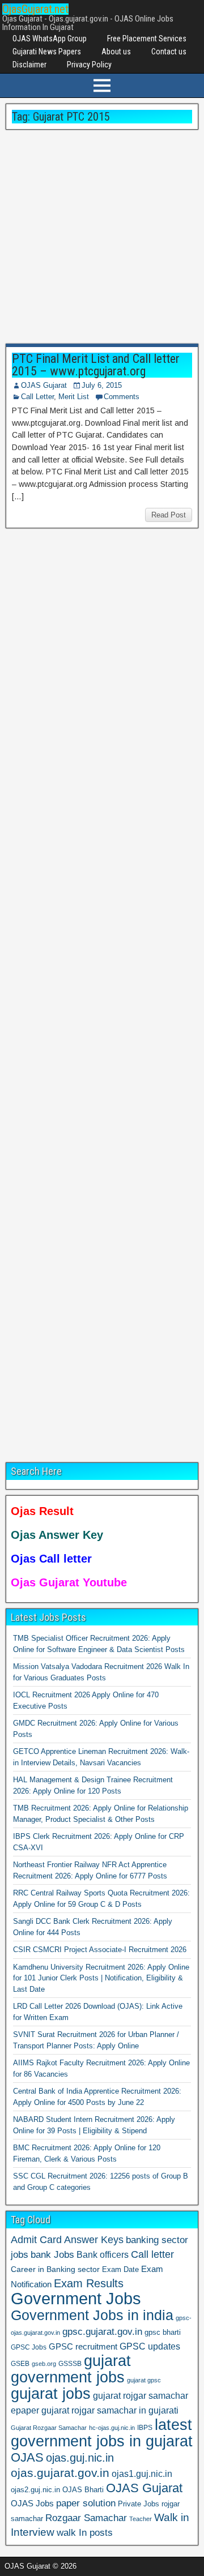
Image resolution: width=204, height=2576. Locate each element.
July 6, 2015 (102, 385)
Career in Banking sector (55, 2269)
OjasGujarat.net (35, 9)
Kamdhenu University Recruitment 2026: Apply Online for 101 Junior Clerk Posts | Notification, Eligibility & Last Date (101, 1978)
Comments (122, 397)
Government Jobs (76, 2298)
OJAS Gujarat (44, 385)
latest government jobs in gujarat (102, 2433)
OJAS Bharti (83, 2490)
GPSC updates (150, 2346)
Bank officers (103, 2254)
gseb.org (44, 2364)
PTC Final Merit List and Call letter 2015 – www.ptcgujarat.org (96, 365)
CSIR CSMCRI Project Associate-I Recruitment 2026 (100, 1950)
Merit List (74, 397)
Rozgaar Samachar (86, 2518)
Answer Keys (94, 2240)
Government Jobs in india (92, 2315)
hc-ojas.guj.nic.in (112, 2428)
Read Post (169, 515)
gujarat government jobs (71, 2369)
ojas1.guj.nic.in (142, 2474)
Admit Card (36, 2240)
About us (116, 52)
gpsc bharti (163, 2333)
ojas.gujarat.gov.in (60, 2473)
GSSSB (70, 2363)
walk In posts (85, 2533)
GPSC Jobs (29, 2347)
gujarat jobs (51, 2394)
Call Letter (37, 397)
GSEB (20, 2364)
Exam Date (120, 2270)
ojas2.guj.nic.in (35, 2490)
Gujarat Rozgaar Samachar (49, 2428)
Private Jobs (139, 2504)
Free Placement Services (147, 38)
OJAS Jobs (32, 2503)
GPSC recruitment (83, 2347)
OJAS (27, 2457)
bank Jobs (52, 2254)
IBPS (145, 2428)
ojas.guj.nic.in (80, 2458)
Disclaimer (29, 65)
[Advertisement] (102, 237)
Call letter (152, 2254)
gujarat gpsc (144, 2380)
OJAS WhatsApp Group (50, 38)
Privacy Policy (89, 65)
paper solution (86, 2503)
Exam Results (89, 2283)
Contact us (169, 52)
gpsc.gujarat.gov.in (102, 2331)
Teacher (141, 2519)
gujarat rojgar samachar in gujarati (110, 2410)
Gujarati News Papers (47, 52)
